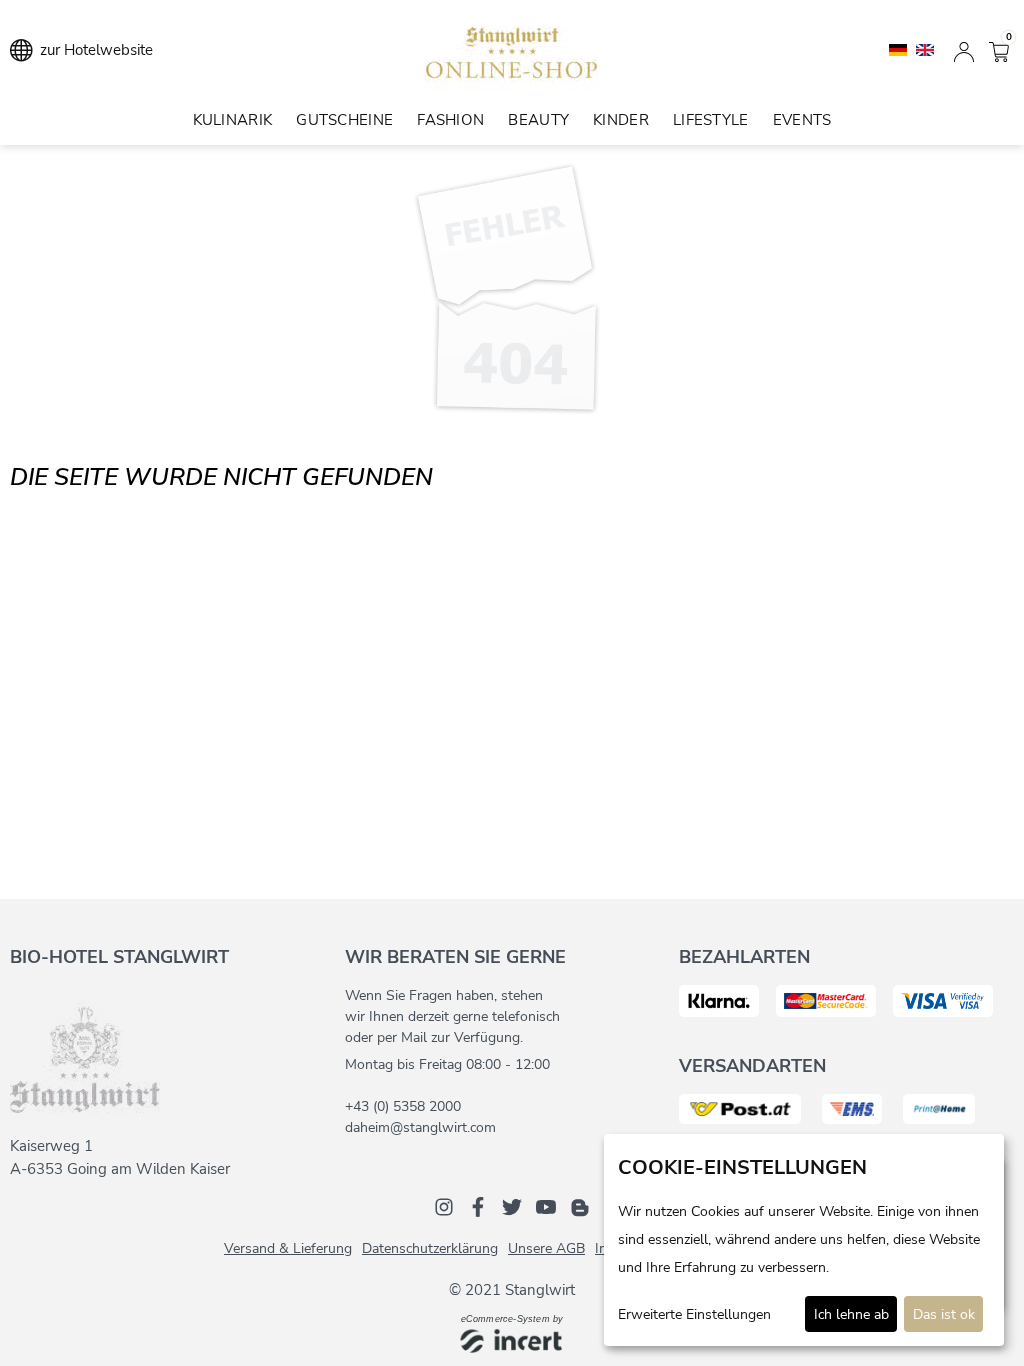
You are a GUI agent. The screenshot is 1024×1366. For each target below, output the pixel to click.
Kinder (621, 120)
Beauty (538, 120)
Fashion (450, 120)
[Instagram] (444, 1206)
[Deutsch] (900, 49)
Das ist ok (944, 1314)
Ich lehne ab (851, 1314)
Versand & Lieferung (288, 1248)
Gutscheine (344, 120)
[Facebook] (478, 1206)
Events (802, 120)
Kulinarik (233, 120)
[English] (925, 49)
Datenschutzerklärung (430, 1248)
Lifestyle (711, 120)
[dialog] (804, 1240)
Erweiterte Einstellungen (694, 1314)
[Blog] (580, 1206)
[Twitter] (512, 1206)
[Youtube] (546, 1206)
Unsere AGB (546, 1248)
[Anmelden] (964, 50)
